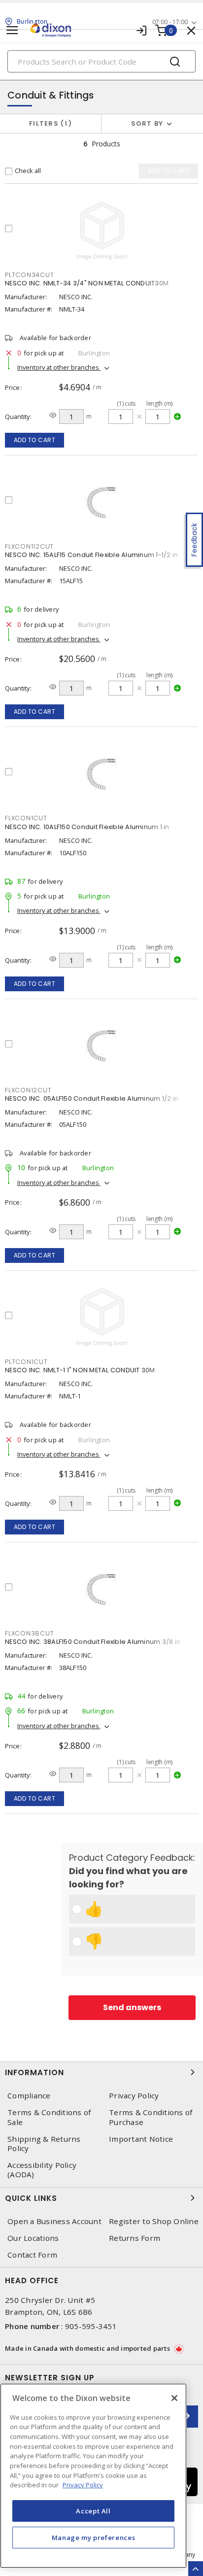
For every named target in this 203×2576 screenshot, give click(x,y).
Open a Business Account (54, 2221)
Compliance (29, 2096)
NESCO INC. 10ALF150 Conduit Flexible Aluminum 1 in (87, 827)
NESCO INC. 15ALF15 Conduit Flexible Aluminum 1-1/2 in (91, 555)
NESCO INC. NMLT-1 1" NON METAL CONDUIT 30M (80, 1370)
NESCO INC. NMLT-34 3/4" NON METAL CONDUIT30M (87, 283)
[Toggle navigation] (12, 30)
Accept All (93, 2511)
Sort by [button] (147, 123)
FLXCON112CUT (29, 546)
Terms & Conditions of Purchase (151, 2117)
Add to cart (35, 440)
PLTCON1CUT (26, 1362)
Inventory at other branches (59, 367)
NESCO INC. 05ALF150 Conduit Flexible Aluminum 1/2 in (92, 1098)
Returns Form (135, 2238)
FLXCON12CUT (28, 1090)
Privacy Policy (134, 2096)
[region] (93, 2476)
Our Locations (33, 2238)
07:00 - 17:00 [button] (170, 22)
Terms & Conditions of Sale (49, 2117)
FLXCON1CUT (26, 818)
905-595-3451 (91, 2326)
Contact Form (32, 2255)
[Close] (174, 2398)
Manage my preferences (94, 2538)
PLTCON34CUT (29, 275)
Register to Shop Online (154, 2221)
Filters (49, 123)
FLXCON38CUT (29, 1633)
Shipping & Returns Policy (44, 2144)
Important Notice (141, 2139)
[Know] (53, 415)
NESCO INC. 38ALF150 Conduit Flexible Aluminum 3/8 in (93, 1642)
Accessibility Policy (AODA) (42, 2170)
